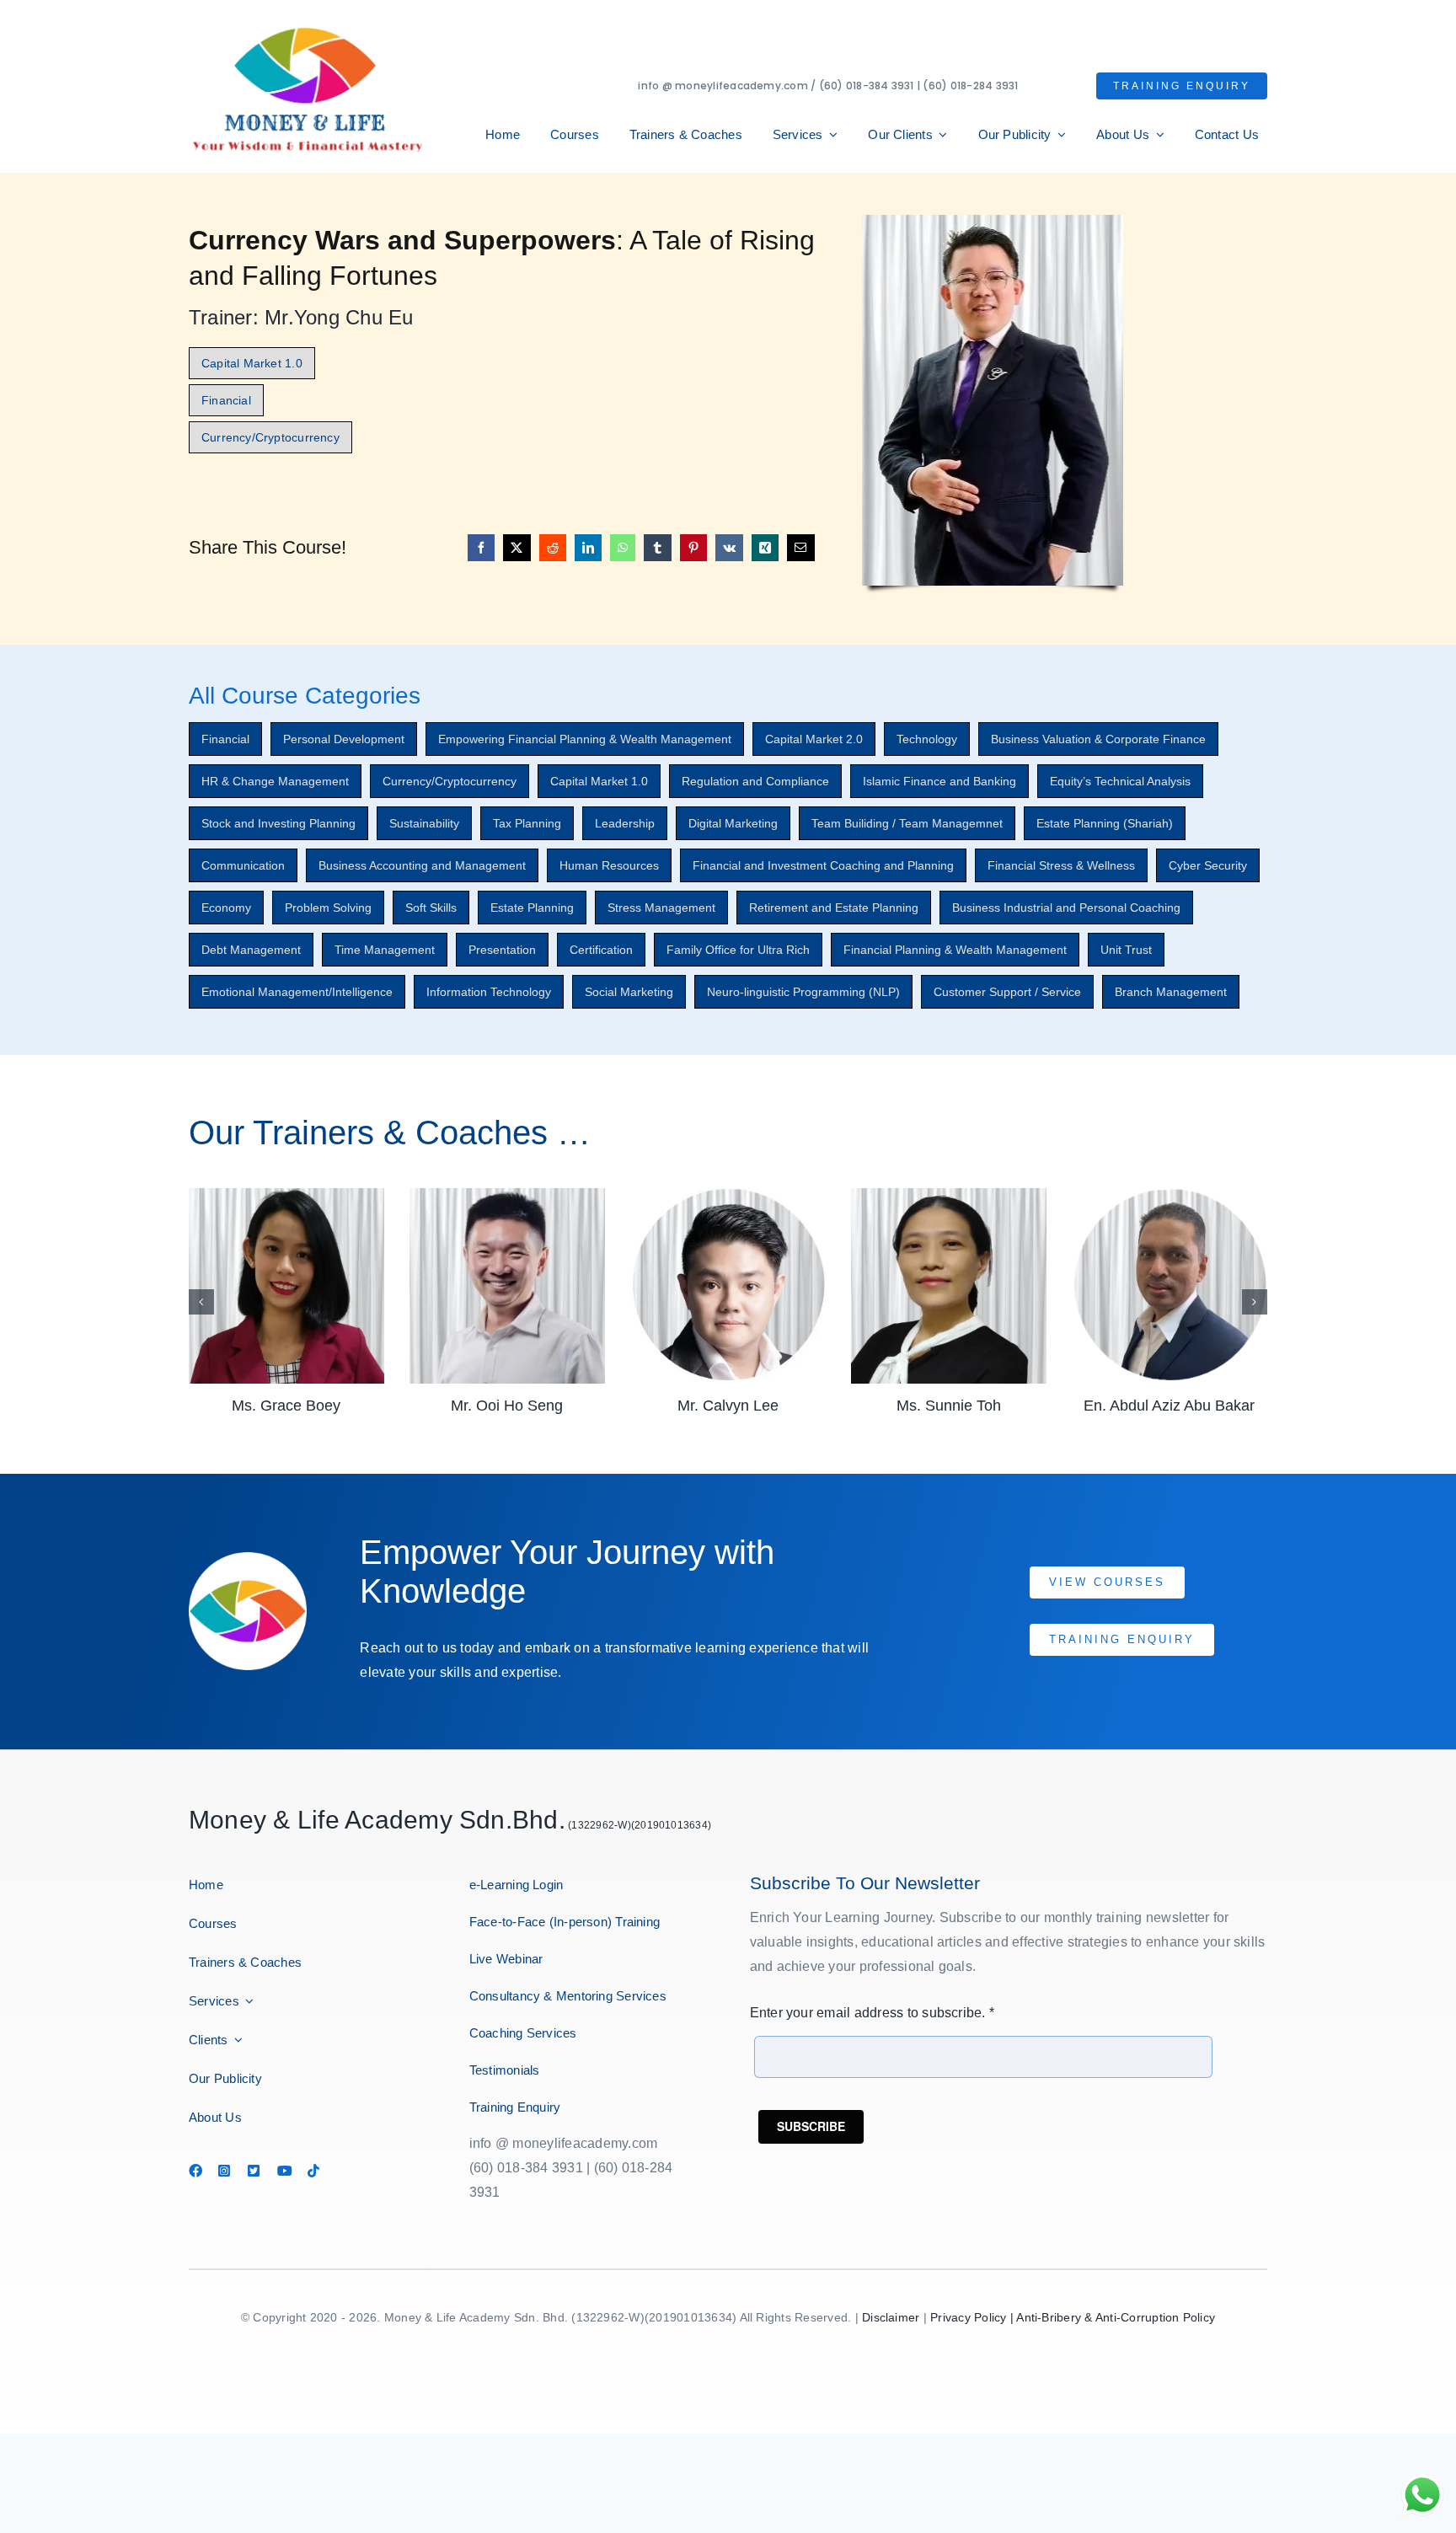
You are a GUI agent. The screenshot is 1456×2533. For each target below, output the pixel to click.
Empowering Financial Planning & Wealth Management (585, 739)
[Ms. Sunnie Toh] (728, 1195)
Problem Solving (328, 908)
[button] (201, 1302)
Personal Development (344, 739)
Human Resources (609, 865)
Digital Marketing (733, 823)
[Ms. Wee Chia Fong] (1170, 1195)
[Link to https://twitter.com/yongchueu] (254, 2171)
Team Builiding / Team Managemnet (907, 823)
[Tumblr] (657, 548)
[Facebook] (481, 548)
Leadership (625, 823)
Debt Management (251, 950)
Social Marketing (629, 992)
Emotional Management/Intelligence (297, 992)
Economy (226, 908)
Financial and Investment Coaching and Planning (823, 865)
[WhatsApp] (623, 548)
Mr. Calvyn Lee (507, 1406)
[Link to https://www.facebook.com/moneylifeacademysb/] (195, 2171)
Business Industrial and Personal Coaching (1066, 908)
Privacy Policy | (973, 2317)
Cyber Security (1208, 865)
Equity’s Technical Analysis (1120, 781)
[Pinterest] (693, 548)
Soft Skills (431, 908)
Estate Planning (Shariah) (1105, 823)
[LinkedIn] (588, 548)
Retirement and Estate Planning (834, 908)
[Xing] (765, 548)
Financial (225, 739)
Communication (243, 865)
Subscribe (811, 2126)
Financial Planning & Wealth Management (955, 950)
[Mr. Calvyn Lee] (507, 1195)
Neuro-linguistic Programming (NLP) (803, 992)
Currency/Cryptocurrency (450, 781)
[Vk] (729, 548)
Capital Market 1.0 (599, 781)
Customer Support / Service (1007, 992)
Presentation (502, 950)
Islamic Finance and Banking (939, 781)
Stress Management (661, 908)
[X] (517, 548)
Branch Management (1171, 992)
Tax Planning (527, 823)
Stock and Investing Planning (278, 823)
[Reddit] (553, 548)
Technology (927, 739)
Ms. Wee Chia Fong (1169, 1406)
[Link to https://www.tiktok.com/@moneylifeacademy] (314, 2171)
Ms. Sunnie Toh (728, 1406)
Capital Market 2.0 (814, 739)
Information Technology (489, 992)
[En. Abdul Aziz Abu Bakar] (949, 1195)
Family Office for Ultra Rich (738, 950)
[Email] (800, 548)
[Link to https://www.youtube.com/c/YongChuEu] (284, 2171)
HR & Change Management (275, 781)
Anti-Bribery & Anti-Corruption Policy (1116, 2317)
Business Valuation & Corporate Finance (1098, 739)
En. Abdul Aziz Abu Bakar (948, 1406)
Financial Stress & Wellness (1061, 865)
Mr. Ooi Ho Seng (286, 1406)
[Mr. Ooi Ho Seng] (286, 1195)
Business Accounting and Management (422, 865)
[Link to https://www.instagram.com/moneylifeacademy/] (225, 2171)
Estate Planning (532, 908)
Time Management (385, 950)
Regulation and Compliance (755, 781)
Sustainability (424, 823)
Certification (601, 950)
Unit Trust (1126, 950)
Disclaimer (891, 2317)
